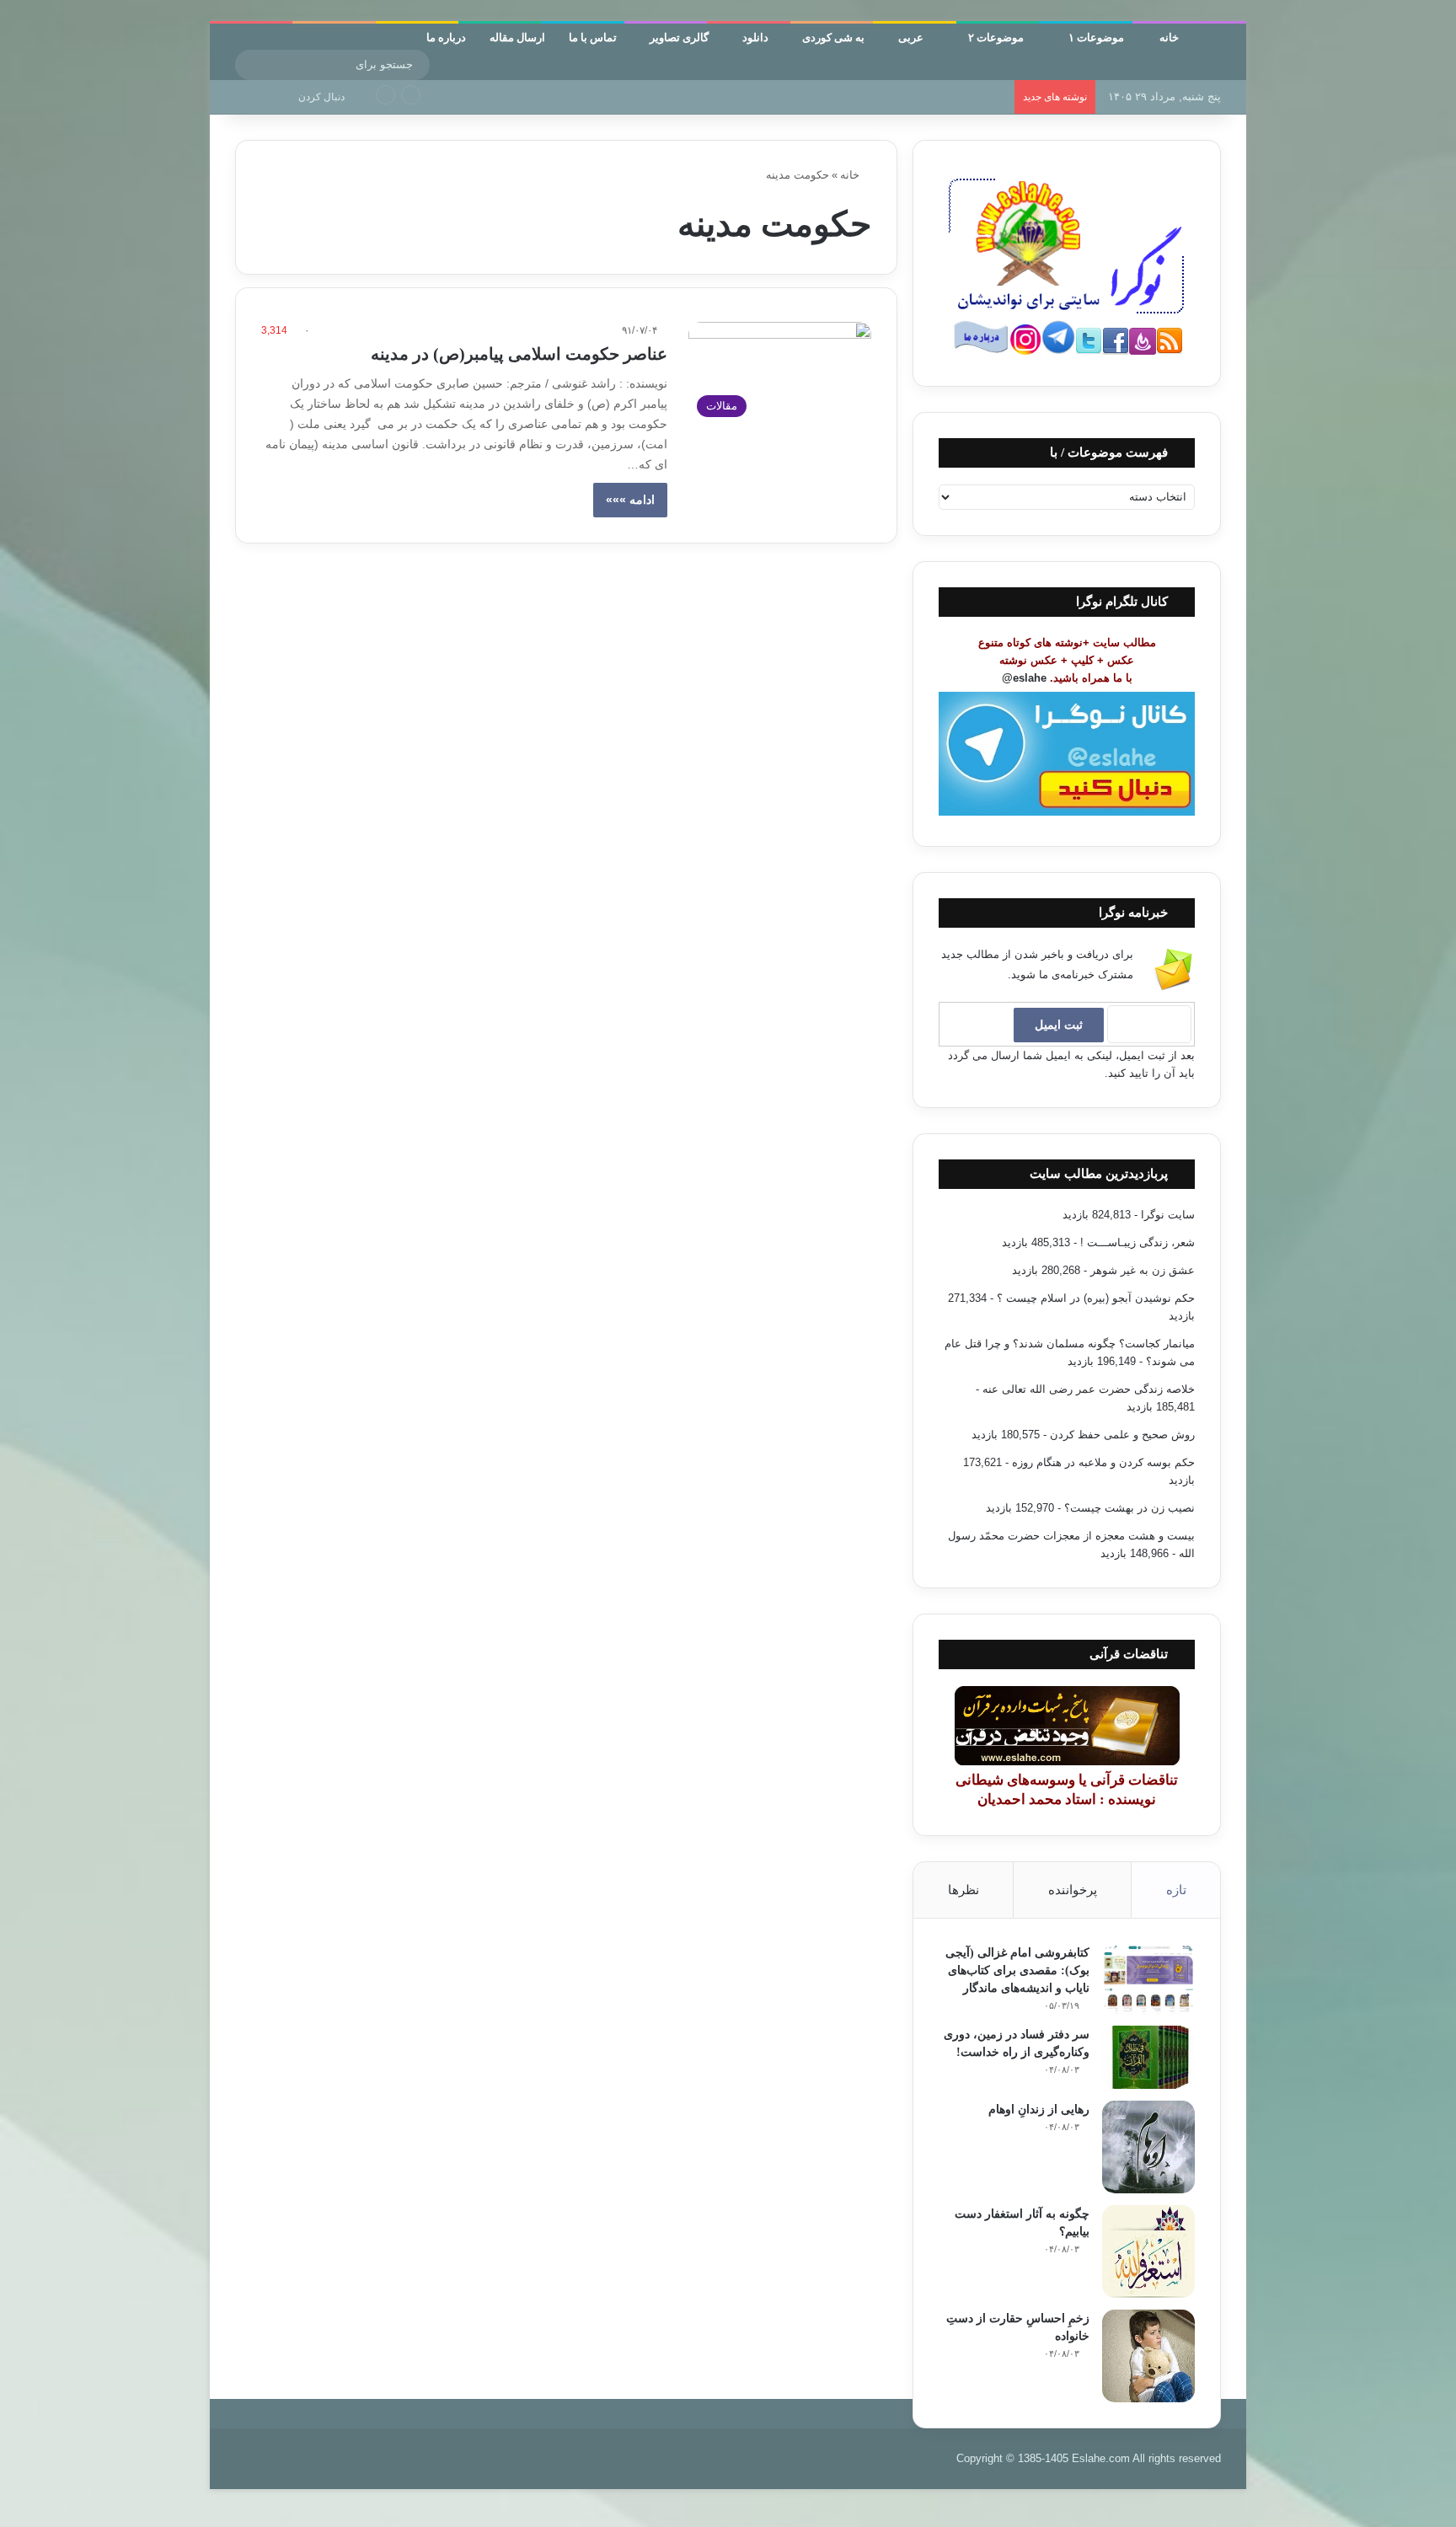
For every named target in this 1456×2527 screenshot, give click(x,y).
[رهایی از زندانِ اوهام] (1148, 2147)
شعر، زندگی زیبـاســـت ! (1137, 1242)
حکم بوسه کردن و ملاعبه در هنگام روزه (1103, 1462)
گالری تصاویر (679, 37)
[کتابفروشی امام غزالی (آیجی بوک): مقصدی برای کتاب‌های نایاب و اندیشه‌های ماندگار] (1148, 1979)
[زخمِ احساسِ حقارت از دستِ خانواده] (1148, 2356)
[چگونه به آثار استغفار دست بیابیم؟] (1148, 2251)
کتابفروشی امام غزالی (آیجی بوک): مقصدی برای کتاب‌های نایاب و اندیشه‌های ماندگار (1017, 1970)
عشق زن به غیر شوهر (1143, 1270)
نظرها (964, 1890)
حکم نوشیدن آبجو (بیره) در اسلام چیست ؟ (1096, 1298)
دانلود (755, 37)
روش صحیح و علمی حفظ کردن (1122, 1435)
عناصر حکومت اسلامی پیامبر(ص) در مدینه (519, 354)
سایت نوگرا (1168, 1215)
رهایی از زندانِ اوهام (958, 96)
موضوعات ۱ (1097, 37)
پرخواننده (1073, 1890)
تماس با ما (593, 37)
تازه (1176, 1890)
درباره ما (446, 37)
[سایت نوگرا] (1220, 46)
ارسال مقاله (517, 37)
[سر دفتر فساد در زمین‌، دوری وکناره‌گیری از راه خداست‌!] (1148, 2057)
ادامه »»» (630, 500)
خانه (1170, 37)
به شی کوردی (833, 37)
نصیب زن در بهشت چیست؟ (1129, 1508)
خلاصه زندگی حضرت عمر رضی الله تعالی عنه (1089, 1389)
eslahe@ (1024, 678)
